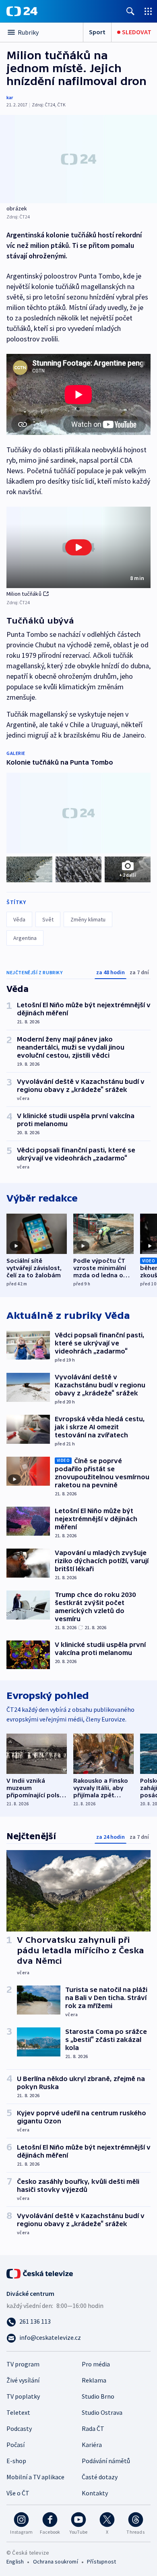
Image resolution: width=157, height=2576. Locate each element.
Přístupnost (101, 2561)
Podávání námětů (106, 2461)
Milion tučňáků (24, 594)
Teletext (18, 2412)
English (15, 2561)
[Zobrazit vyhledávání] (130, 11)
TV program (23, 2364)
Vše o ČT (18, 2493)
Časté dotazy (100, 2477)
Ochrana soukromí (56, 2561)
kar (10, 97)
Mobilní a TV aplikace (35, 2477)
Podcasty (19, 2428)
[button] (78, 547)
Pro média (96, 2364)
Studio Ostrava (102, 2412)
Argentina (25, 938)
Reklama (94, 2380)
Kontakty (95, 2493)
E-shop (16, 2461)
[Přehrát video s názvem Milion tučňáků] (78, 547)
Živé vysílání (23, 2380)
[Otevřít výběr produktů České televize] (148, 11)
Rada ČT (93, 2428)
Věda (19, 919)
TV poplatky (23, 2396)
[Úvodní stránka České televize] (40, 2273)
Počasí (15, 2445)
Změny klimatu (88, 919)
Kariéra (92, 2445)
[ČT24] (22, 11)
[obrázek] (78, 159)
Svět (48, 919)
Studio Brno (98, 2396)
